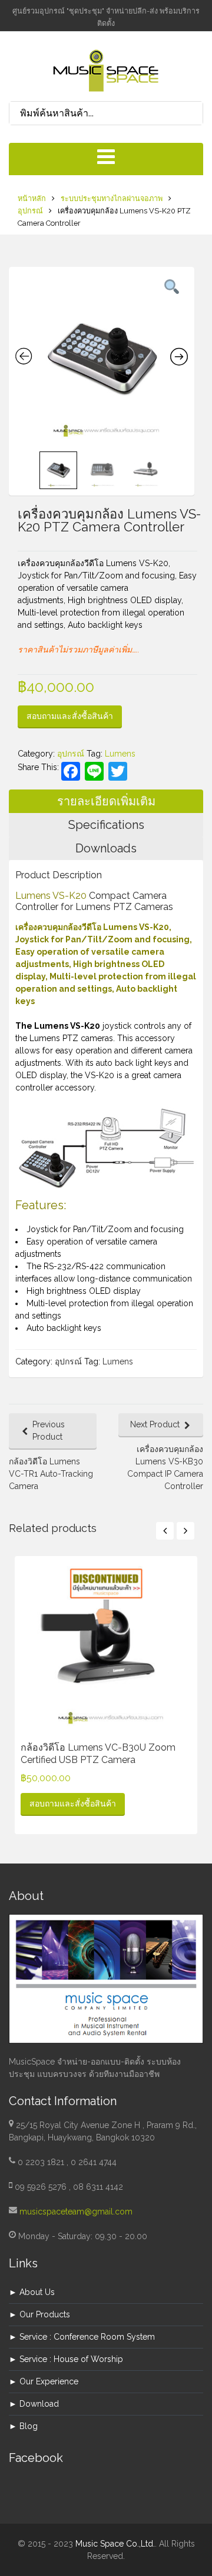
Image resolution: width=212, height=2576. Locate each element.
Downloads (106, 848)
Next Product (155, 1424)
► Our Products (39, 2314)
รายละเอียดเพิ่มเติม (106, 801)
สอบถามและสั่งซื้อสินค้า (70, 716)
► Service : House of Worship (66, 2359)
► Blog (23, 2426)
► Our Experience (44, 2381)
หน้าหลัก (32, 198)
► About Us (32, 2292)
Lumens (120, 754)
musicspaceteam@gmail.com (76, 2212)
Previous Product (49, 1431)
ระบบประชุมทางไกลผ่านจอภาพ (112, 198)
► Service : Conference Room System (82, 2337)
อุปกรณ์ (30, 211)
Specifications (106, 825)
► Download (34, 2404)
